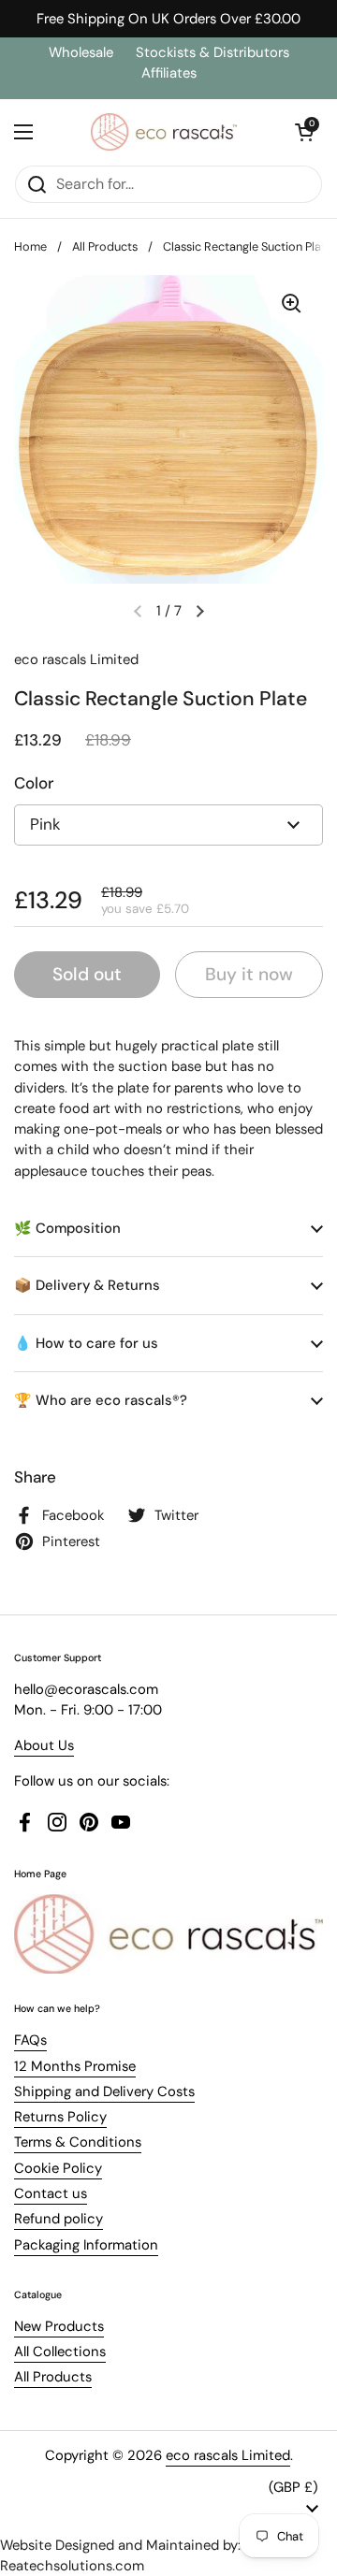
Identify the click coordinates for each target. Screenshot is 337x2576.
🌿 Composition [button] (67, 1228)
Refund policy (59, 2219)
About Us (44, 1745)
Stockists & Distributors (212, 52)
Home (30, 246)
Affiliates (169, 73)
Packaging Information (86, 2245)
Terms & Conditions (78, 2142)
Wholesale (83, 52)
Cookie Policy (58, 2168)
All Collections (60, 2352)
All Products (105, 246)
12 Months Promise (75, 2066)
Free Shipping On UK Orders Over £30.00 (168, 19)
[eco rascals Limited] (164, 132)
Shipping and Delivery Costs (104, 2091)
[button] (304, 132)
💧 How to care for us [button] (86, 1343)
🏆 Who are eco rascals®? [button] (101, 1400)
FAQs (30, 2040)
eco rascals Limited (228, 2455)
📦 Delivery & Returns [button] (87, 1285)
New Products (59, 2326)
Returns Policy (60, 2117)
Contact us (51, 2193)
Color (34, 783)
